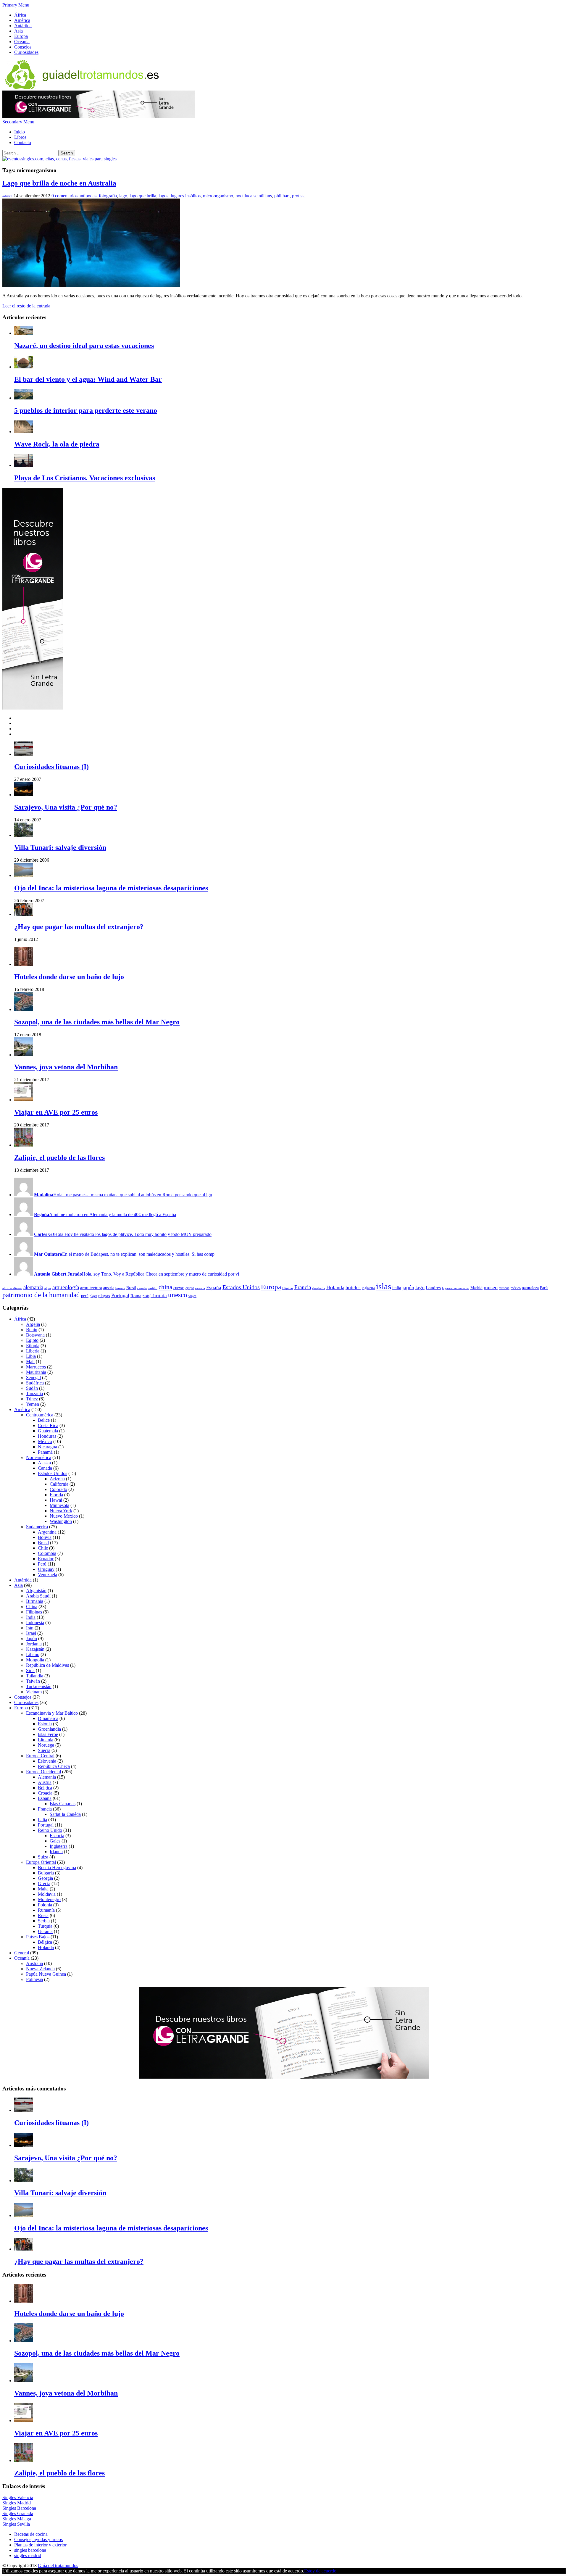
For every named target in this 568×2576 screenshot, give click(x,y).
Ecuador (46, 1559)
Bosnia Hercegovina (57, 1867)
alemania (33, 1287)
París (544, 1288)
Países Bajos (38, 1937)
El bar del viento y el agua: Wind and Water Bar (88, 379)
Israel (31, 1633)
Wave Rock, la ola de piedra (57, 444)
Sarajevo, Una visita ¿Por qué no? (66, 807)
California (59, 1484)
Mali (30, 1362)
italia (397, 1288)
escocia (200, 1288)
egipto (190, 1288)
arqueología (66, 1287)
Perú (42, 1564)
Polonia (45, 1905)
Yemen (33, 1404)
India (31, 1617)
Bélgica (45, 1788)
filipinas (288, 1288)
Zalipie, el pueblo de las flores (59, 1158)
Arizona (57, 1479)
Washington (61, 1521)
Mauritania (36, 1372)
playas (104, 1296)
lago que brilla (143, 196)
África (20, 15)
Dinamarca (48, 1718)
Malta (43, 1889)
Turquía (159, 1296)
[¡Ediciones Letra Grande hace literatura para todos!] (99, 116)
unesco (178, 1295)
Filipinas (34, 1612)
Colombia (47, 1553)
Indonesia (35, 1623)
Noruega (46, 1745)
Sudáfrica (35, 1383)
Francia (303, 1287)
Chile (43, 1548)
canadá (142, 1288)
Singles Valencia (18, 2497)
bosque (120, 1288)
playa (93, 1296)
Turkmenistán (39, 1686)
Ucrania (45, 1931)
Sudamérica (37, 1527)
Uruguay (46, 1569)
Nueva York (61, 1511)
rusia (146, 1296)
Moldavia (47, 1894)
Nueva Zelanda (40, 1969)
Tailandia (35, 1676)
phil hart (282, 196)
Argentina (47, 1532)
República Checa (54, 1766)
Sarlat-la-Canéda (65, 1814)
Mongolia (35, 1660)
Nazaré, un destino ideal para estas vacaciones (84, 346)
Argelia (33, 1324)
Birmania (35, 1601)
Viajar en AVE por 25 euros (56, 1112)
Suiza (43, 1857)
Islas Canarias (63, 1804)
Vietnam (34, 1692)
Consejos (23, 47)
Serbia (44, 1921)
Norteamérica (39, 1457)
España (214, 1288)
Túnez (32, 1399)
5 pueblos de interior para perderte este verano (86, 410)
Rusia (43, 1915)
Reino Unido (50, 1830)
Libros (20, 137)
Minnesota (59, 1505)
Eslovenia (47, 1761)
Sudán (32, 1388)
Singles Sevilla (16, 2524)
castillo (153, 1288)
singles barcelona (30, 2550)
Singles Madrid (17, 2503)
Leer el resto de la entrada (26, 306)
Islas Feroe (48, 1734)
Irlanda (56, 1852)
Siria (30, 1670)
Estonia (45, 1724)
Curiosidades (26, 52)
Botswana (35, 1335)
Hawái (56, 1500)
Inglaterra (59, 1846)
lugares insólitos (186, 196)
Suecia (44, 1750)
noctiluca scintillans (254, 196)
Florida (56, 1495)
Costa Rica (48, 1425)
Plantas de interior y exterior (40, 2545)
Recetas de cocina (31, 2534)
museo (491, 1287)
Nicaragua (47, 1447)
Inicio (20, 132)
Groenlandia (49, 1729)
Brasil (131, 1288)
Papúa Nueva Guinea (46, 1974)
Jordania (34, 1644)
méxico (516, 1288)
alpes (48, 1288)
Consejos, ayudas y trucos (38, 2539)
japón (408, 1287)
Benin (32, 1330)
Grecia (44, 1883)
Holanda (335, 1287)
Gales (55, 1841)
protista (299, 196)
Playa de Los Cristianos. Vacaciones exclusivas (85, 478)
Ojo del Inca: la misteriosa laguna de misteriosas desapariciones (111, 888)
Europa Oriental (41, 1862)
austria (109, 1288)
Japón (32, 1638)
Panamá (45, 1452)
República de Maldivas (47, 1665)
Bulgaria (46, 1873)
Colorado (58, 1489)
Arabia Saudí (38, 1596)
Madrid (476, 1288)
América (22, 20)
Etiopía (33, 1346)
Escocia (57, 1836)
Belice (44, 1420)
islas (384, 1286)
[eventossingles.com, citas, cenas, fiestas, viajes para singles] (59, 159)
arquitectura (91, 1288)
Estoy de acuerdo (320, 2571)
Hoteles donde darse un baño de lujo (69, 977)
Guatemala (48, 1431)
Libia (31, 1356)
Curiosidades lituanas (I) (51, 767)
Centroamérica (40, 1415)
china (165, 1287)
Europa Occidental (43, 1772)
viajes (192, 1296)
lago (123, 196)
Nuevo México (64, 1516)
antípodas (88, 196)
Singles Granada (18, 2513)
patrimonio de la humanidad (41, 1295)
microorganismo (218, 196)
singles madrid (28, 2555)
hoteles (353, 1288)
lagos (163, 196)
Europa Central (40, 1756)
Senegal (33, 1378)
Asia (18, 31)
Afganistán (36, 1591)
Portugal (120, 1295)
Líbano (33, 1654)
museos (504, 1288)
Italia (42, 1820)
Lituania (46, 1740)
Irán (30, 1628)
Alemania (47, 1777)
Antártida (23, 26)
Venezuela (47, 1575)
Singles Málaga (17, 2519)
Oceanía (22, 42)
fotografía (108, 196)
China (32, 1607)
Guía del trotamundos (58, 2565)
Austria (45, 1782)
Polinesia (34, 1979)
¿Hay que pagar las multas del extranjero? (79, 927)
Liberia (33, 1351)
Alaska (44, 1463)
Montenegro (49, 1899)
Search (67, 153)
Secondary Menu (18, 122)
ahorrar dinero (12, 1288)
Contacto (23, 142)
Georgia (45, 1878)
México (45, 1441)
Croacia (45, 1793)
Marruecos (36, 1367)
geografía (319, 1288)
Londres (433, 1288)
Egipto (32, 1340)
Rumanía (46, 1910)
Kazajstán (35, 1649)
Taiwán (33, 1681)
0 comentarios (64, 196)
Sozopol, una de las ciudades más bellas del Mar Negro (97, 1022)
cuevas (179, 1288)
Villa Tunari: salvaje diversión (60, 847)
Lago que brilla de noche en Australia (59, 183)
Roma (136, 1296)
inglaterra (368, 1288)
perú (85, 1296)
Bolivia (45, 1537)
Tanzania (34, 1393)
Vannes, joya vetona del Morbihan (66, 1067)
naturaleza (530, 1288)
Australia (34, 1963)
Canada (45, 1468)
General (22, 1953)
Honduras (47, 1436)
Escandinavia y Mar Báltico (52, 1713)
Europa (21, 36)
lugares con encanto (456, 1288)
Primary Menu (16, 5)
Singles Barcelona (19, 2508)
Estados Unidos (241, 1287)
